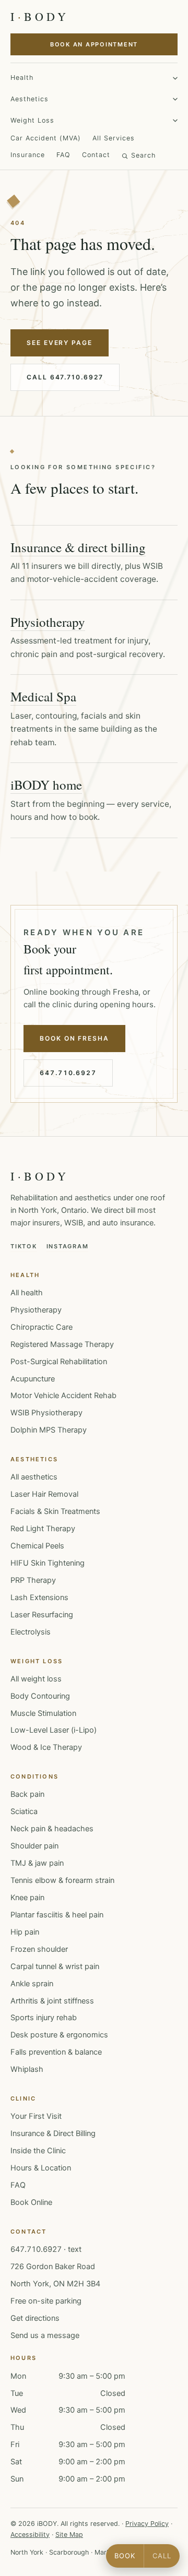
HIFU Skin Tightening (48, 1563)
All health (27, 1293)
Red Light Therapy (43, 1529)
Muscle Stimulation (43, 1713)
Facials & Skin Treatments (55, 1511)
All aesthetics (34, 1477)
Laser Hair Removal (44, 1494)
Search (143, 155)
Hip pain (25, 1932)
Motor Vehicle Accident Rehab (63, 1396)
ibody (40, 16)
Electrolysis (31, 1632)
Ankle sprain (32, 1984)
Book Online (31, 2202)
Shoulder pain (34, 1846)
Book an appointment (94, 44)
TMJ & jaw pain (37, 1863)
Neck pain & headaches (52, 1829)
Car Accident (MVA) (46, 138)
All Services (114, 138)
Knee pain (27, 1898)
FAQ (63, 155)
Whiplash (27, 2069)
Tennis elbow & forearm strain (62, 1880)
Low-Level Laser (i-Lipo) (54, 1730)
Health (22, 77)
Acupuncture (33, 1379)
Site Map (69, 2535)
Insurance (28, 155)
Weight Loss (32, 120)
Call (162, 2556)
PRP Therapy (33, 1580)
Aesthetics (30, 99)
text (75, 2249)
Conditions (34, 1776)
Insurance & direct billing (78, 547)
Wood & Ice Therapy (46, 1747)
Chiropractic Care (42, 1327)
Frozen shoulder (39, 1949)
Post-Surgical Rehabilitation (59, 1362)
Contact (96, 155)
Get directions (35, 2318)
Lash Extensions (39, 1597)
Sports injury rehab (44, 2018)
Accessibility (30, 2535)
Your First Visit (36, 2116)
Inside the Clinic (38, 2151)
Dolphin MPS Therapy (49, 1430)
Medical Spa (43, 696)
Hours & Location (41, 2168)
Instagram (68, 1246)
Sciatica (24, 1811)
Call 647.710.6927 (65, 377)
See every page (60, 343)
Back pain (27, 1794)
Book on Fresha (74, 1038)
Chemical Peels (37, 1546)
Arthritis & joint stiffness (52, 2001)
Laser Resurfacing (42, 1615)
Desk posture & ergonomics (59, 2035)
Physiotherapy (48, 622)
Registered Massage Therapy (62, 1344)
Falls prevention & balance (56, 2052)
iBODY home (46, 785)
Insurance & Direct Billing (53, 2133)
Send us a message (45, 2335)
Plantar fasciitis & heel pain (57, 1915)
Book (125, 2556)
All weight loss (36, 1679)
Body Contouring (40, 1696)
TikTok (24, 1246)
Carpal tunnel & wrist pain (55, 1966)
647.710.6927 (68, 1073)
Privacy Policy (147, 2524)
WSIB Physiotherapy (46, 1413)
